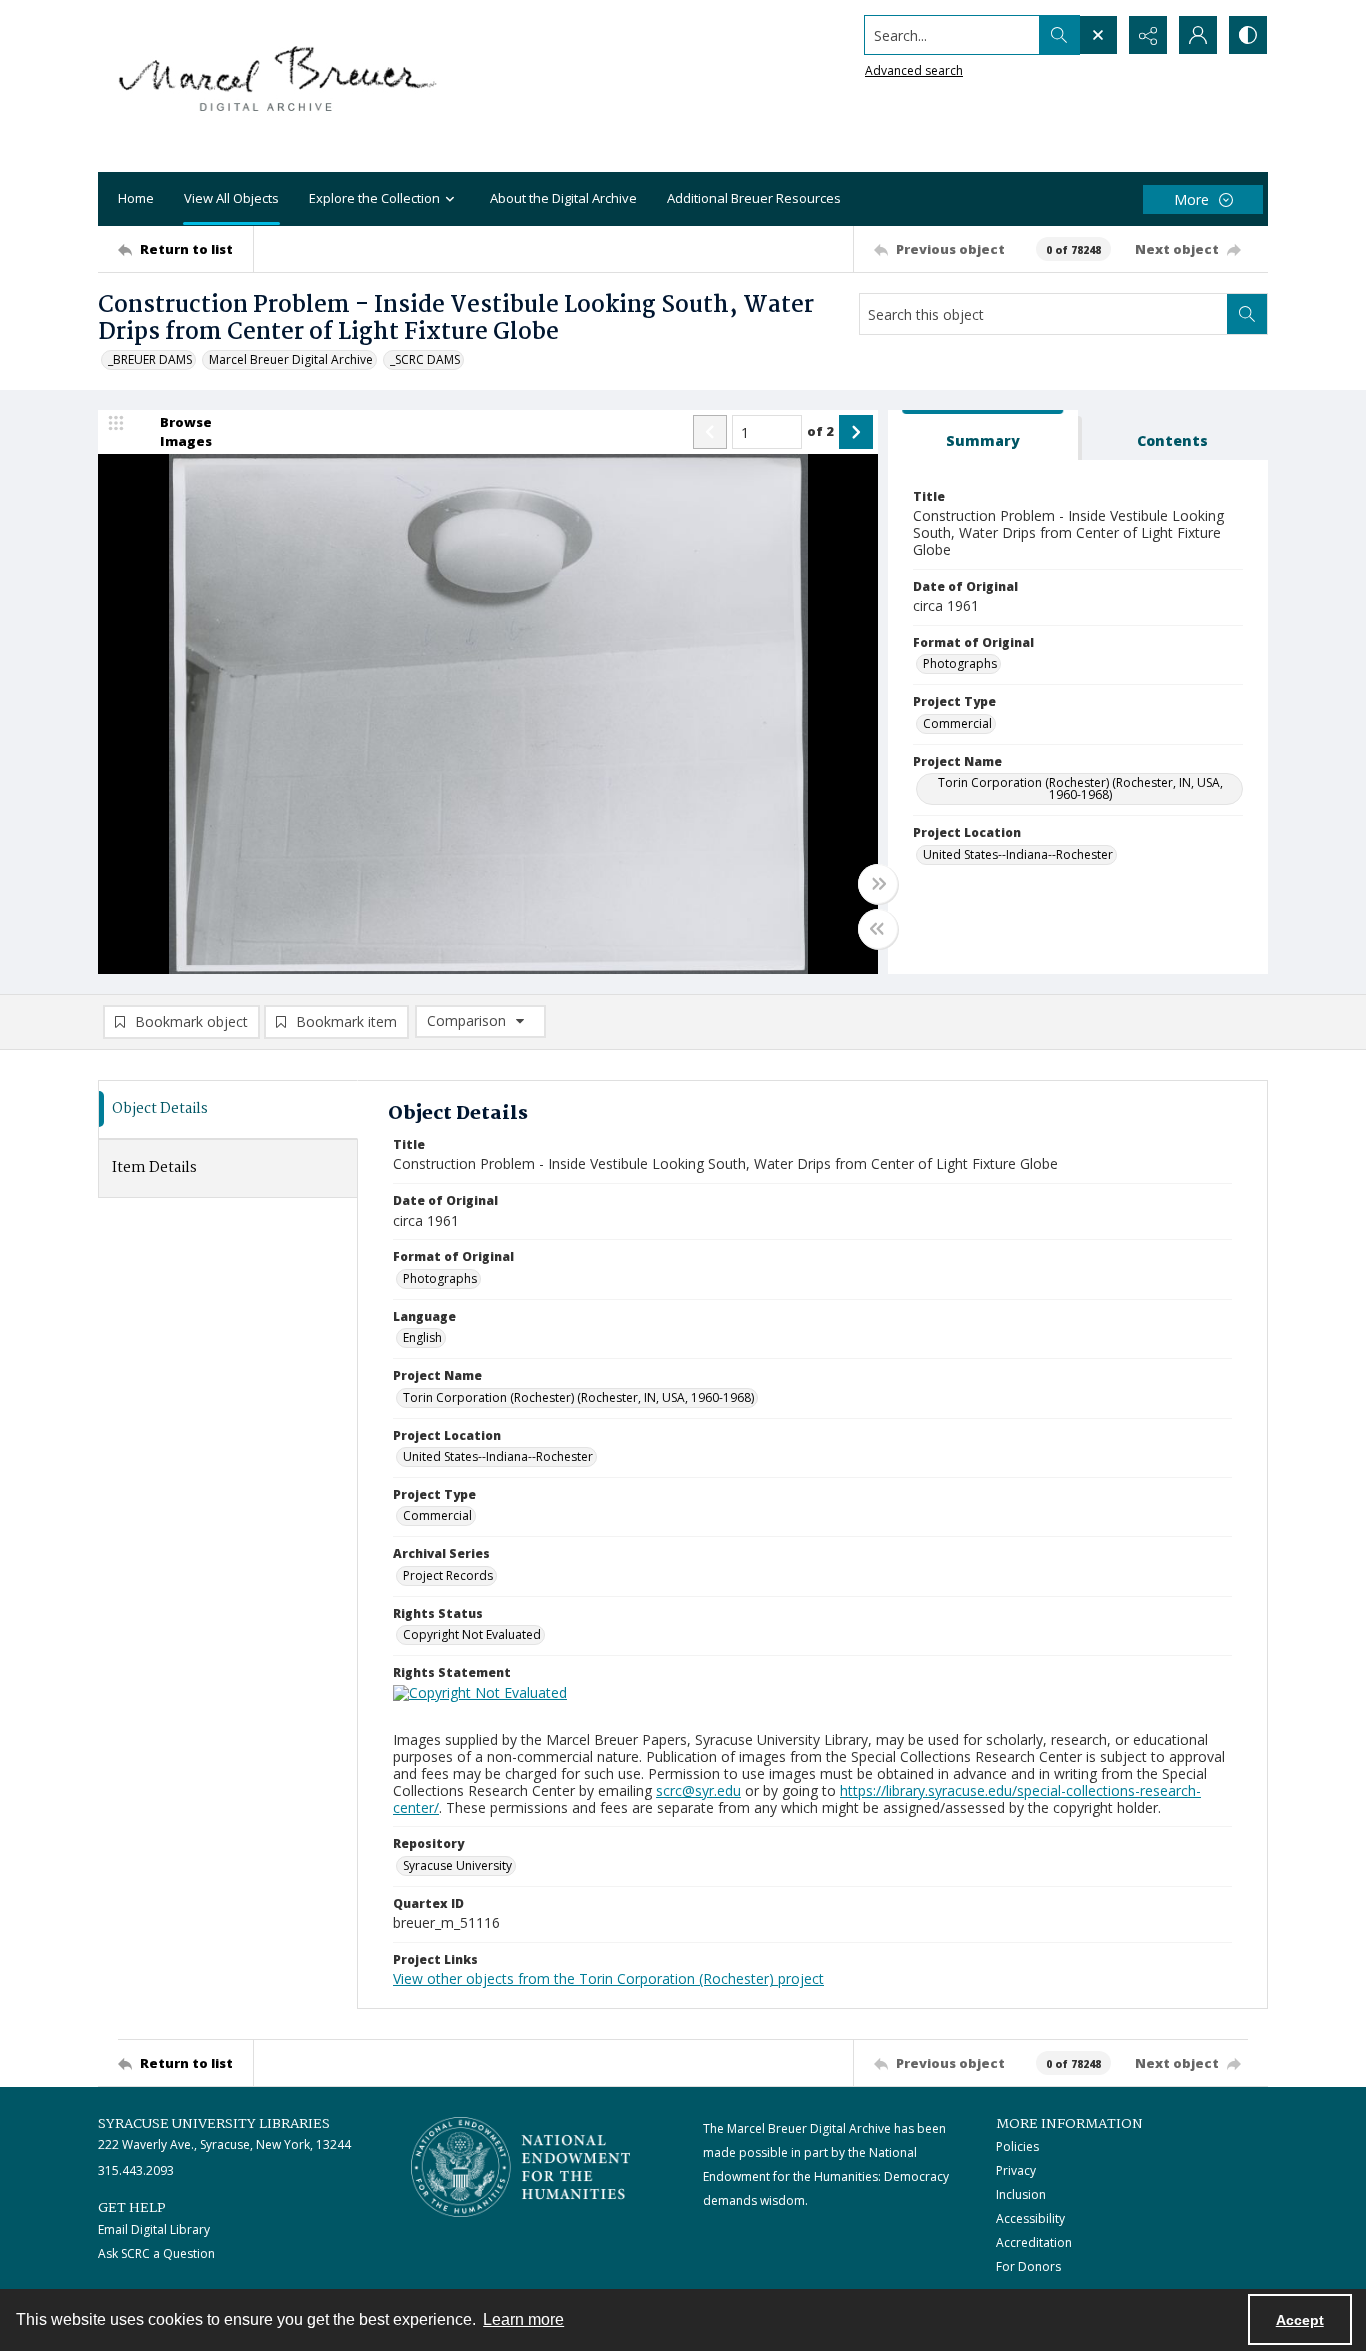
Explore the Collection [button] (374, 198)
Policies (1017, 2146)
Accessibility (1030, 2218)
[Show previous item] (710, 432)
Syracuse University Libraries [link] (214, 2124)
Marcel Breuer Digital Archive (291, 359)
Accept (1300, 2320)
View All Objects (231, 198)
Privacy (1016, 2170)
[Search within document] (1247, 314)
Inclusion (1021, 2194)
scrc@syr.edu (698, 1790)
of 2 (820, 431)
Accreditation (1034, 2242)
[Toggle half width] (878, 929)
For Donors (1028, 2266)
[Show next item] (856, 432)
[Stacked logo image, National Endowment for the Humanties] (521, 2167)
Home (136, 198)
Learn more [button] (523, 2319)
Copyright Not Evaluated (472, 1634)
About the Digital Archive (563, 198)
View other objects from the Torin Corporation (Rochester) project (608, 1978)
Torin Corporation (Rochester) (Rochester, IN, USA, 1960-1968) (1080, 788)
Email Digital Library (154, 2229)
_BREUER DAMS (150, 359)
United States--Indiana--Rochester (1018, 854)
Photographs (960, 663)
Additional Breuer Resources (754, 198)
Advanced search (914, 70)
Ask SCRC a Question (156, 2253)
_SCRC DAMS (425, 359)
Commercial (957, 723)
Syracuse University (457, 1865)
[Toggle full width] (878, 884)
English (422, 1337)
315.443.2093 (136, 2170)
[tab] (983, 435)
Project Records (448, 1575)
